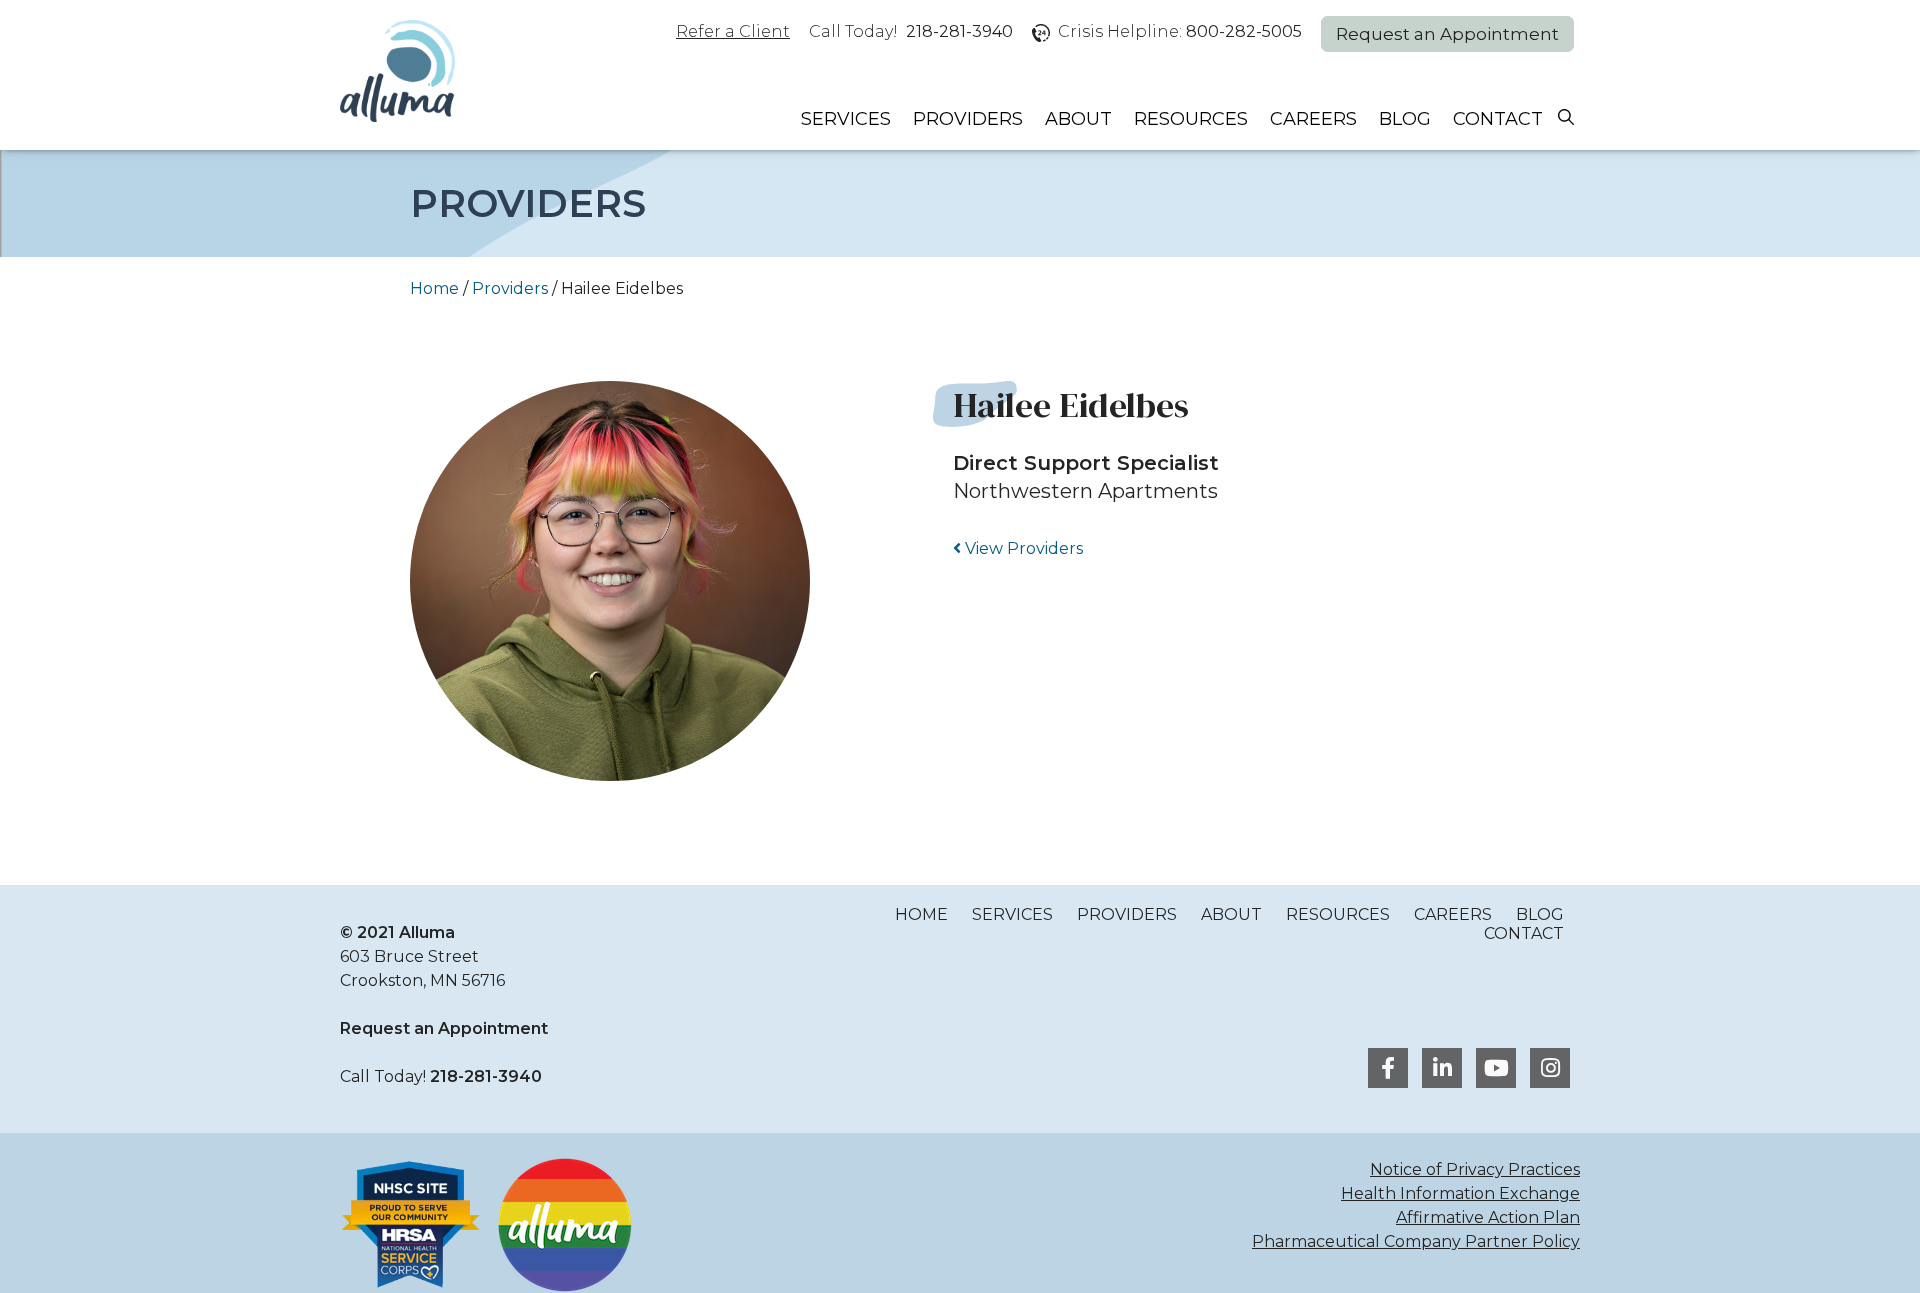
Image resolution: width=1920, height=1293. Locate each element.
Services (846, 119)
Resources (1191, 119)
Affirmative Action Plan (1488, 1217)
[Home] (397, 73)
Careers (1313, 119)
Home (434, 288)
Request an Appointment (1447, 34)
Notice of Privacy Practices (1475, 1169)
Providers (968, 119)
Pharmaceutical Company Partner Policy (1416, 1241)
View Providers (1022, 548)
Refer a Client (733, 31)
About (1078, 119)
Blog (1405, 119)
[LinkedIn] (1439, 1070)
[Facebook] (1385, 1070)
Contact (1498, 119)
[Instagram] (1545, 1070)
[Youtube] (1493, 1070)
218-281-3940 (959, 31)
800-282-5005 (1244, 31)
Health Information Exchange (1460, 1193)
